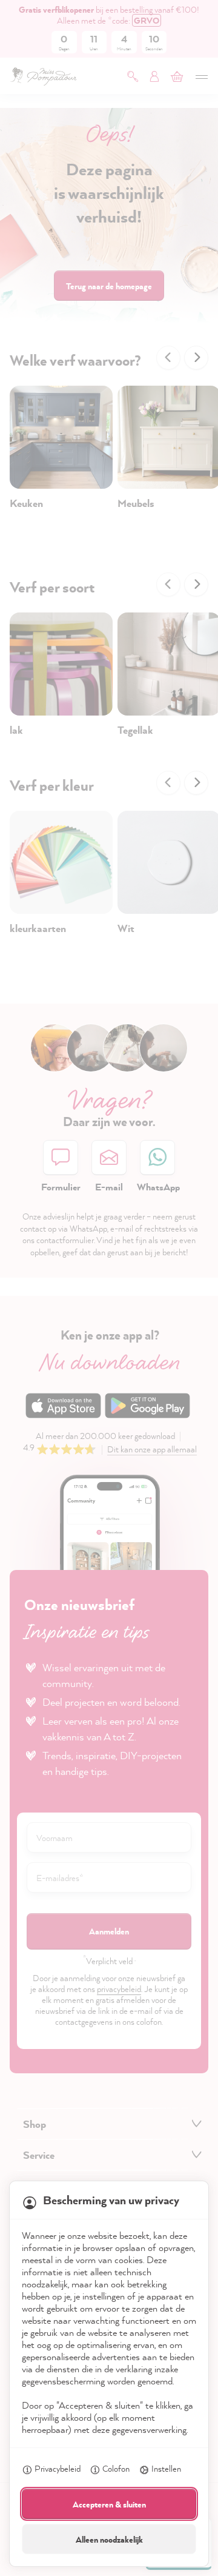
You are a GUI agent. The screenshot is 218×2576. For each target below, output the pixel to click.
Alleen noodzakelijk (109, 2539)
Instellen (166, 2468)
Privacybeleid (58, 2468)
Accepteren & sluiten (109, 2504)
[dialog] (109, 1288)
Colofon (116, 2468)
